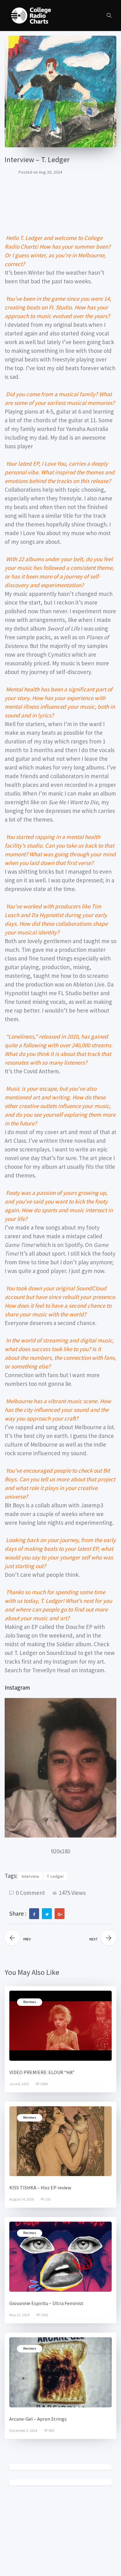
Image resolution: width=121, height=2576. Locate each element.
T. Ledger (55, 1876)
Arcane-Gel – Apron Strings (38, 2419)
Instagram (17, 1687)
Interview (30, 1876)
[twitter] (47, 1914)
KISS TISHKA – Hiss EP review (40, 2188)
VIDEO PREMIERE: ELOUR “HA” (42, 2072)
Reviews (30, 2002)
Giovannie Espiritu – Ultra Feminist (46, 2303)
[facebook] (34, 1914)
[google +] (60, 1914)
